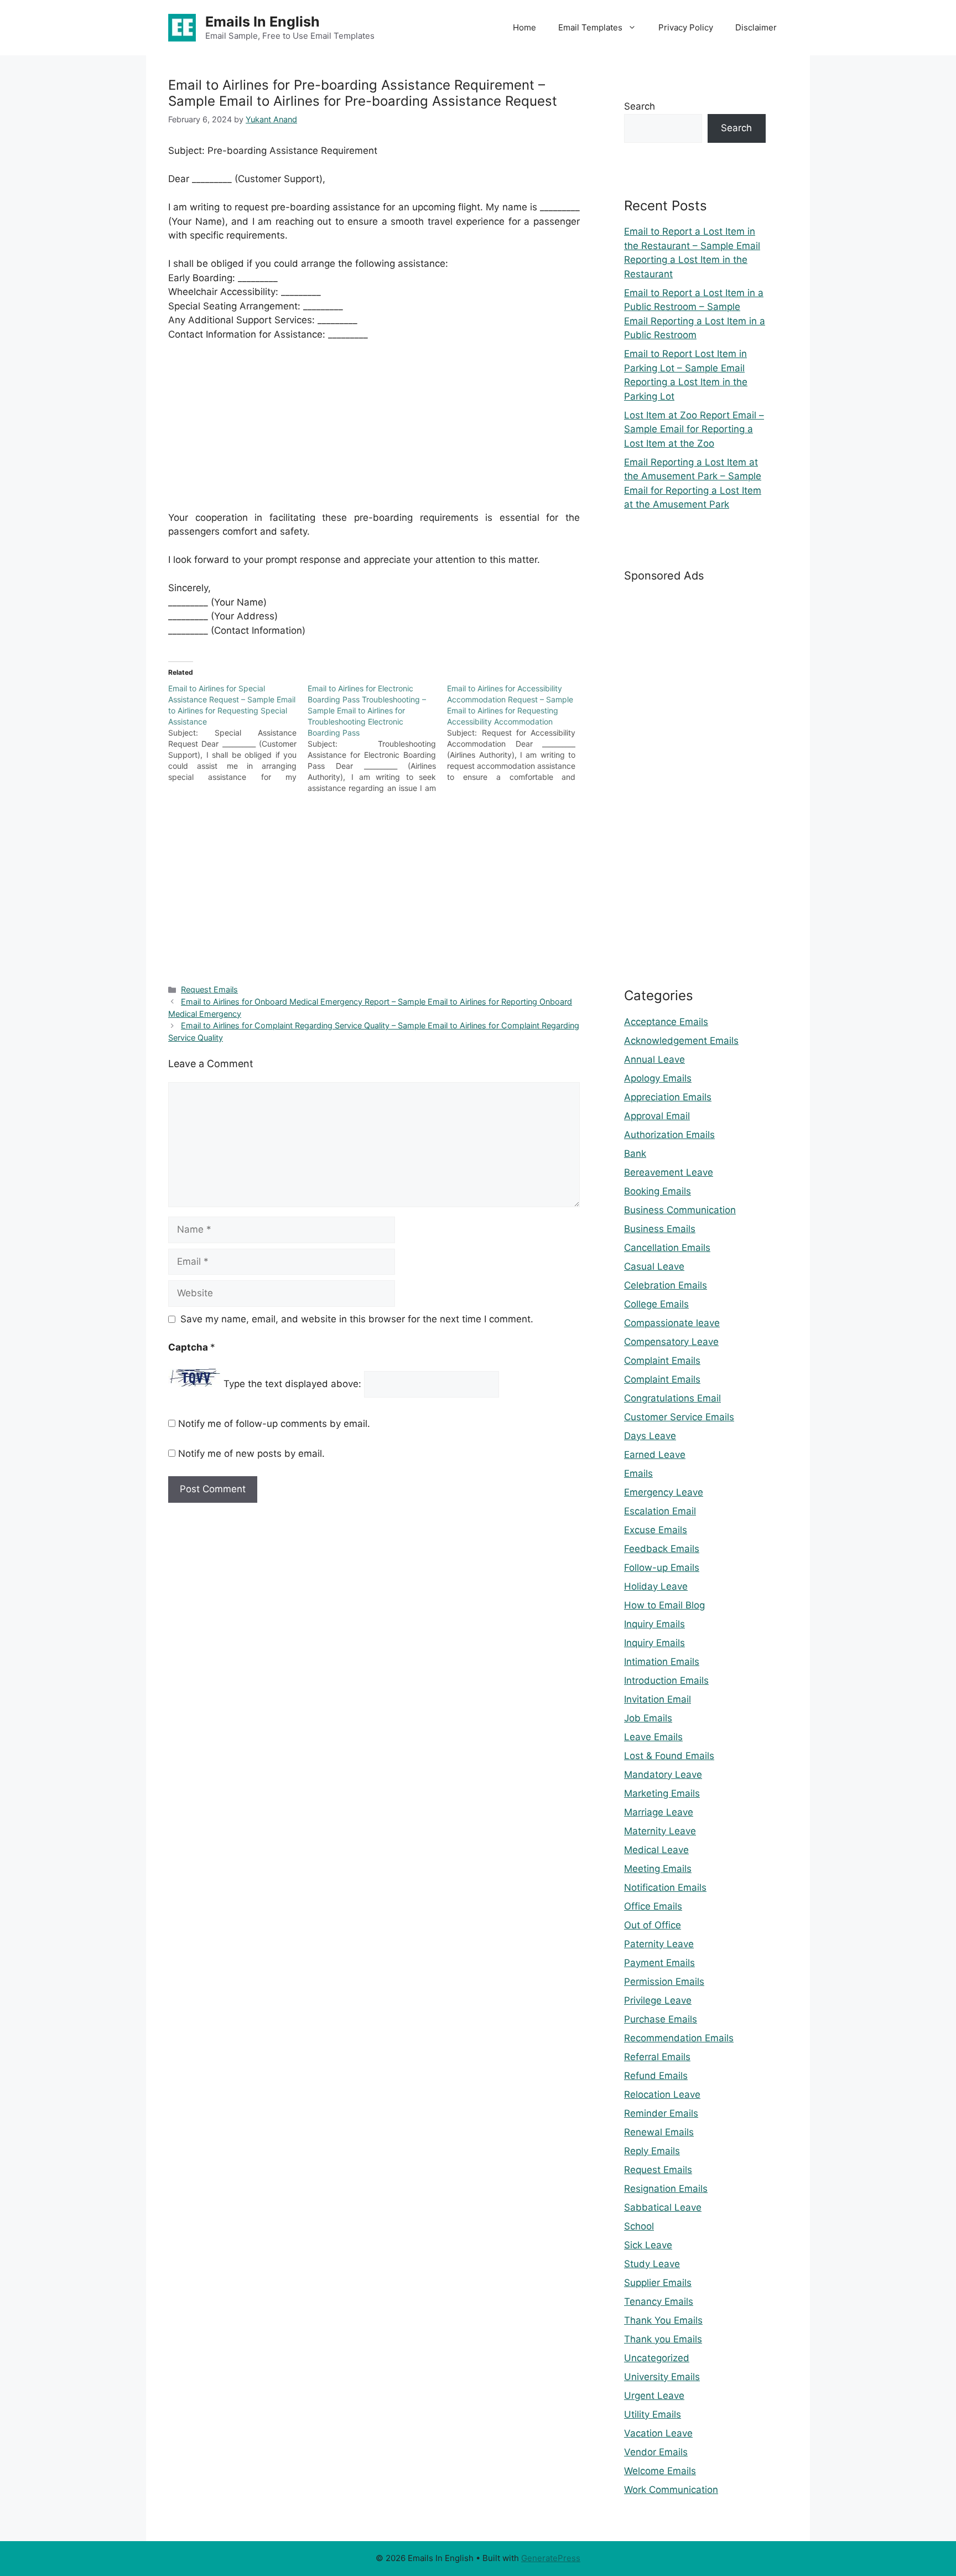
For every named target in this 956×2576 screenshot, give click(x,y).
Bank (635, 1153)
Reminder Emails (661, 2113)
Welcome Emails (660, 2471)
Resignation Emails (666, 2189)
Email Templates (590, 27)
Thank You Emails (663, 2320)
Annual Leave (654, 1059)
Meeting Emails (658, 1869)
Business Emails (660, 1229)
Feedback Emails (662, 1549)
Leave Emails (653, 1737)
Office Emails (653, 1906)
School (639, 2226)
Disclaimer (756, 27)
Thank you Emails (663, 2339)
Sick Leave (648, 2245)
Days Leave (650, 1436)
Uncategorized (657, 2358)
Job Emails (648, 1718)
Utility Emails (653, 2414)
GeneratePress (551, 2558)
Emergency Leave (664, 1492)
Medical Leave (656, 1850)
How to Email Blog (664, 1605)
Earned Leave (655, 1455)
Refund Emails (656, 2076)
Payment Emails (659, 1963)
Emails (638, 1473)
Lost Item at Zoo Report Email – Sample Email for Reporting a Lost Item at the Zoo (694, 429)
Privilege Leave (658, 2000)
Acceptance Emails (666, 1022)
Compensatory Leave (671, 1342)
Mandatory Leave (663, 1775)
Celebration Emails (666, 1285)
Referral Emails (657, 2057)
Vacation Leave (658, 2433)
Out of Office (653, 1925)
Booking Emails (658, 1191)
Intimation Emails (662, 1662)
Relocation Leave (662, 2094)
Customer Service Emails (679, 1417)
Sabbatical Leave (663, 2207)
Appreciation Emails (668, 1097)
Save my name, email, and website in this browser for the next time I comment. (357, 1319)
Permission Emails (664, 1982)
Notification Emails (665, 1887)
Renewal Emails (659, 2132)
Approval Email (657, 1116)
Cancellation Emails (667, 1248)
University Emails (662, 2377)
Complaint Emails (662, 1361)
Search (640, 106)
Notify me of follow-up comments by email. (274, 1424)
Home (524, 27)
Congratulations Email (672, 1398)
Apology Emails (658, 1078)
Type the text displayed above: (292, 1384)
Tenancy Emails (659, 2301)
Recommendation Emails (679, 2038)
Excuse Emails (656, 1530)
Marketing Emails (662, 1793)
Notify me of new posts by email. (251, 1453)
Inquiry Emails (654, 1624)
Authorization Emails (669, 1135)
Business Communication (680, 1210)
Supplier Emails (658, 2283)
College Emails (656, 1304)
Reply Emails (652, 2151)
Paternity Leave (659, 1944)
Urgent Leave (654, 2396)
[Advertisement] (374, 433)
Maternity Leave (660, 1831)
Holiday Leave (656, 1586)
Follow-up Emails (662, 1568)
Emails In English (263, 22)
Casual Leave (654, 1266)
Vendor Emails (656, 2452)
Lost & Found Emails (669, 1756)
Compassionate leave (672, 1323)
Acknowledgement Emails (681, 1041)
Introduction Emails (666, 1680)
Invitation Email (658, 1699)
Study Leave (652, 2264)
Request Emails (209, 989)
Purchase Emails (661, 2019)
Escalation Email (660, 1511)
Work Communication (671, 2490)
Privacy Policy (686, 27)
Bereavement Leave (669, 1172)
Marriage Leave (659, 1812)
